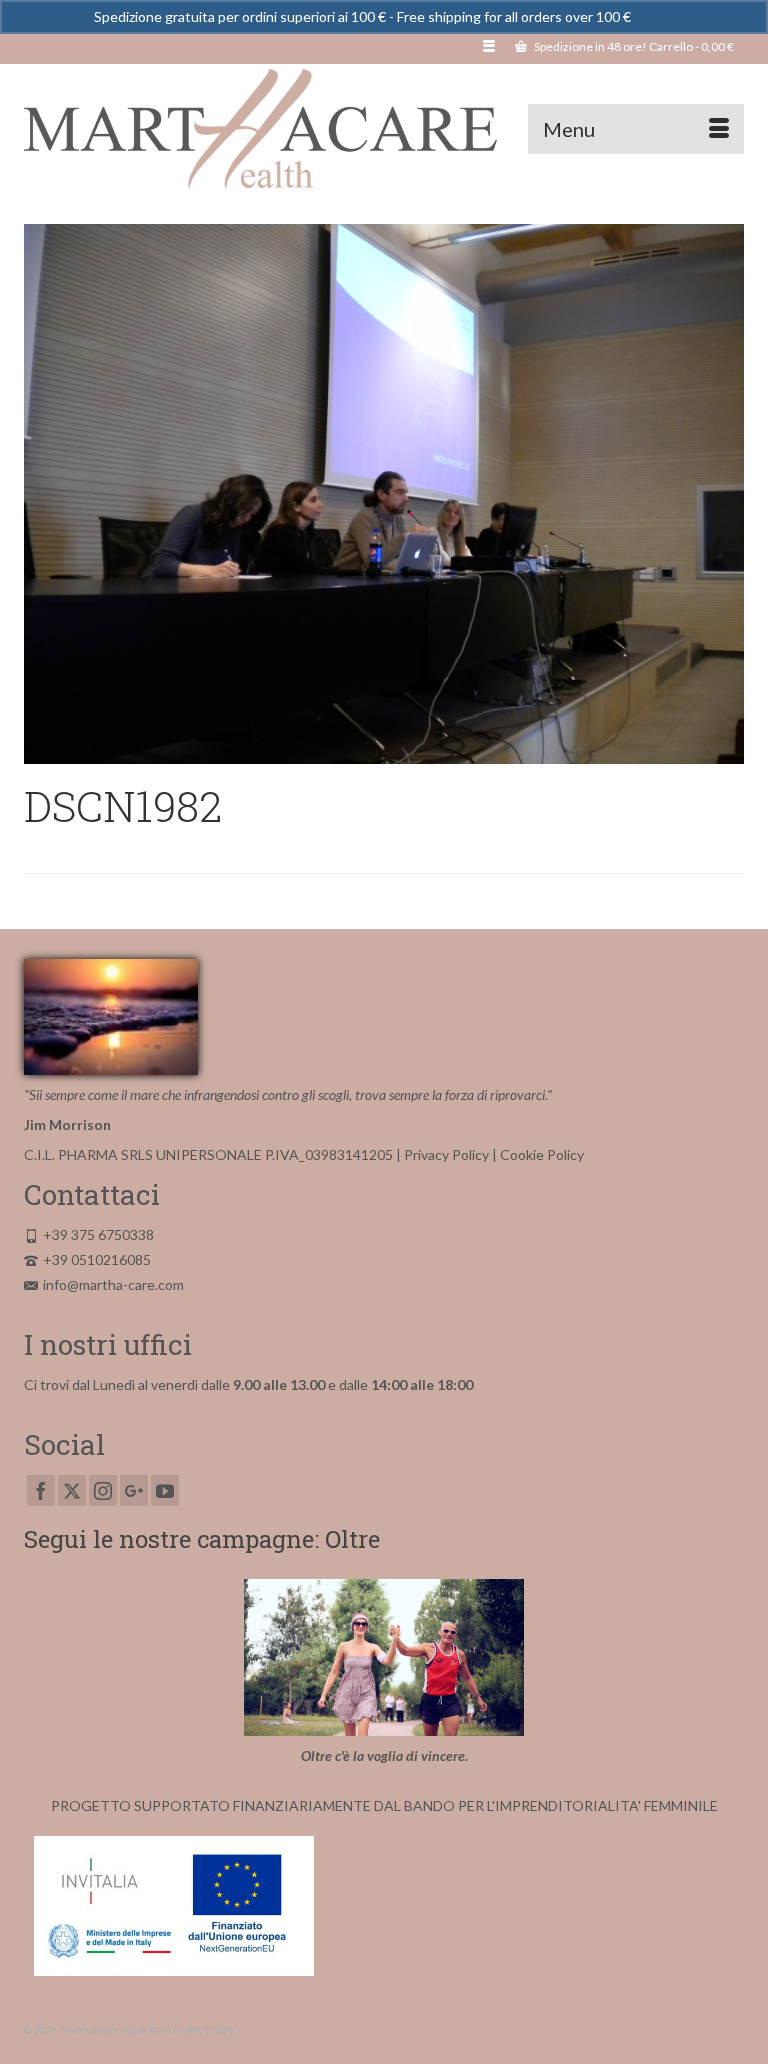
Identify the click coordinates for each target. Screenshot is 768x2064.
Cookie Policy (542, 1154)
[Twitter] (72, 1490)
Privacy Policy (446, 1154)
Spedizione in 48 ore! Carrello (633, 46)
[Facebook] (41, 1490)
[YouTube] (165, 1490)
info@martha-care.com (113, 1284)
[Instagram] (103, 1490)
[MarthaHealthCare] (384, 129)
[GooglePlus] (134, 1490)
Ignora (654, 16)
